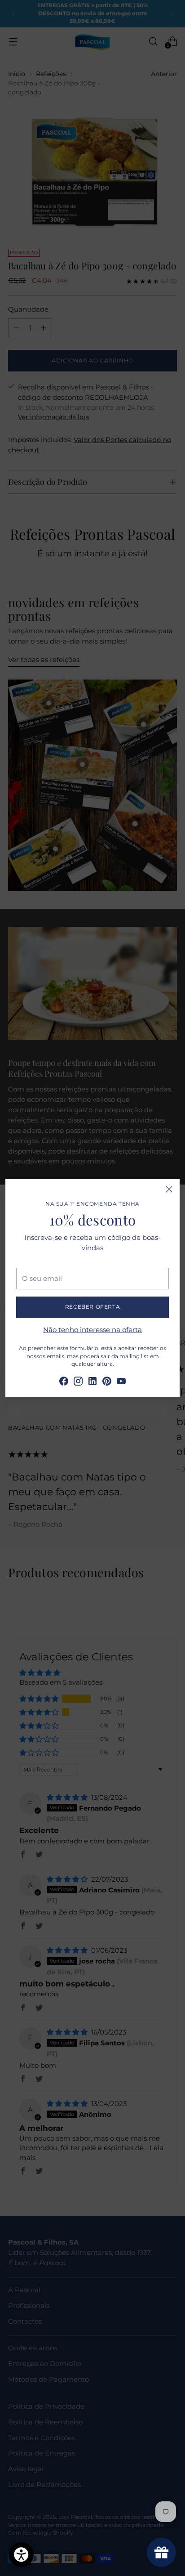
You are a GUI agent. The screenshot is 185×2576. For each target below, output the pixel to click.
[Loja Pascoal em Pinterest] (107, 1383)
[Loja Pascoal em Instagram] (78, 1383)
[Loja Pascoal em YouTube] (121, 1383)
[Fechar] (169, 1189)
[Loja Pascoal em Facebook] (64, 1383)
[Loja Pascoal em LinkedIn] (92, 1383)
